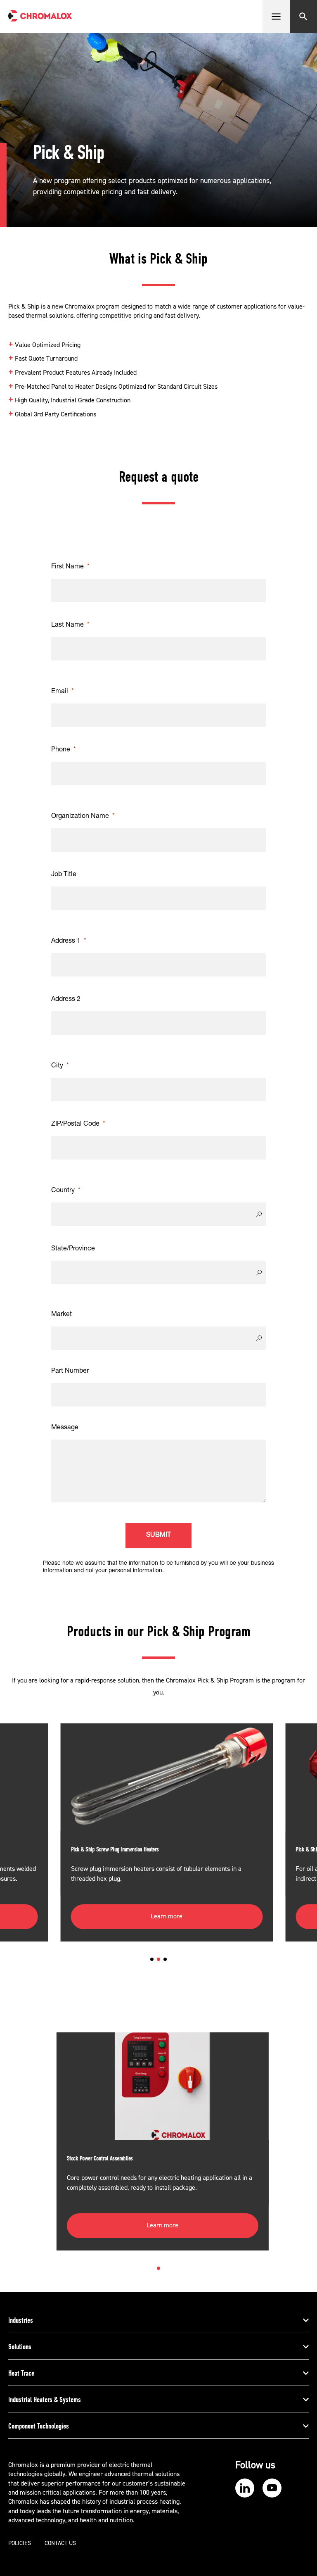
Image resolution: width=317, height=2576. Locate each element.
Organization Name (80, 817)
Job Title (64, 875)
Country (63, 1191)
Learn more (167, 1916)
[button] (152, 1959)
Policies (20, 2543)
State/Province (73, 1249)
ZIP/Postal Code (75, 1124)
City (57, 1066)
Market (62, 1315)
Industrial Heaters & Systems (45, 2400)
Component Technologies (39, 2426)
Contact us (60, 2543)
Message (65, 1428)
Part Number (70, 1371)
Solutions (20, 2347)
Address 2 (66, 1000)
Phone (61, 750)
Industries (21, 2320)
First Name (67, 567)
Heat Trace (21, 2373)
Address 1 (66, 941)
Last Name (67, 625)
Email (60, 692)
